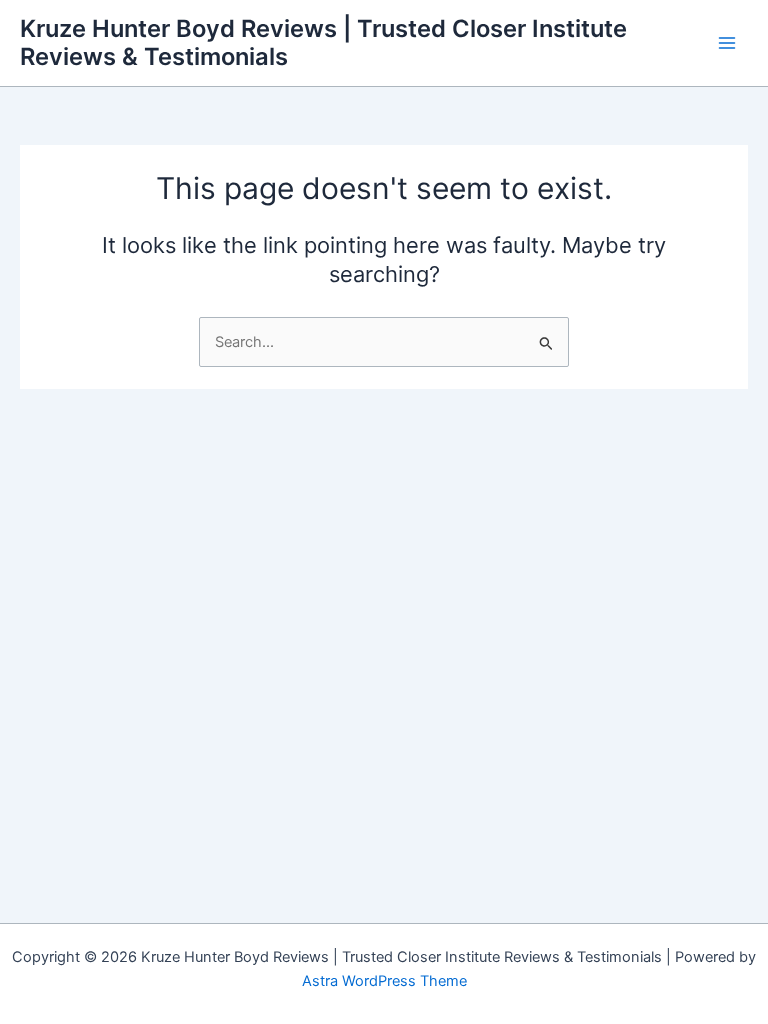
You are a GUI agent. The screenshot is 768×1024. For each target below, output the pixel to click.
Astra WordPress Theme (384, 981)
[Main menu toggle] (727, 43)
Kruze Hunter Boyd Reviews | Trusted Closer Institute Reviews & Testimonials (323, 42)
